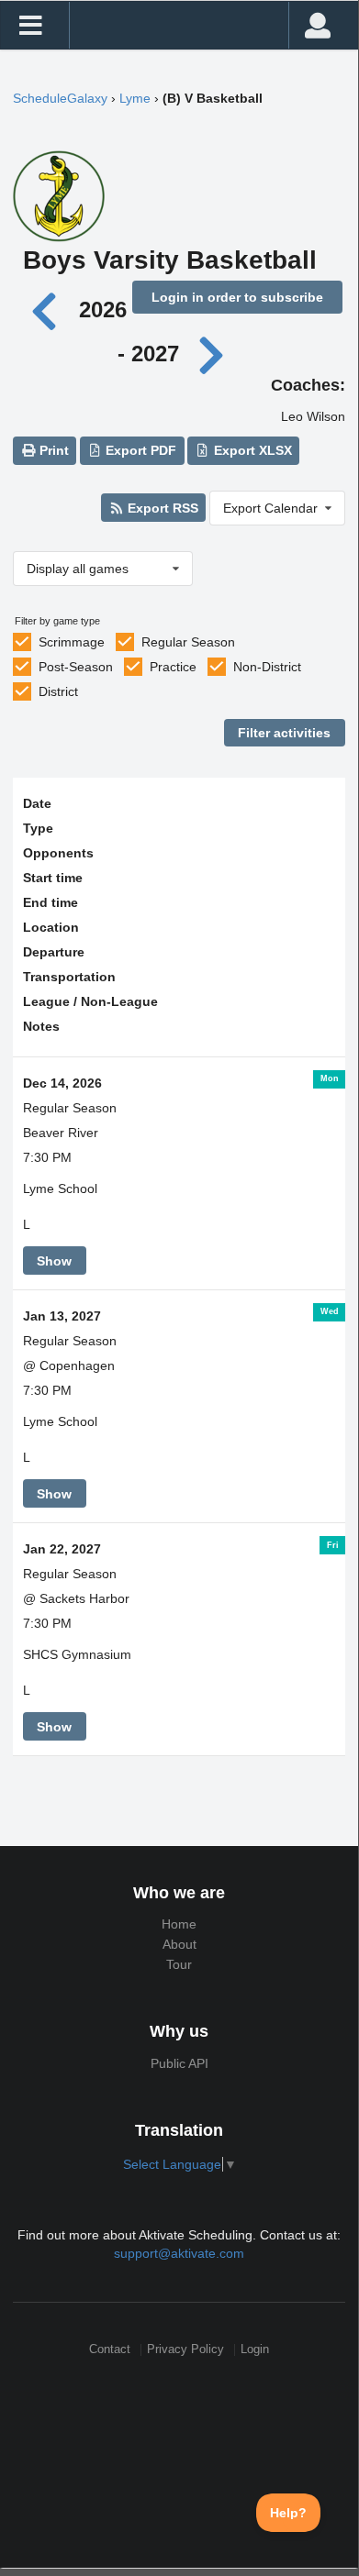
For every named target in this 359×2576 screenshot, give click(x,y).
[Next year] (213, 354)
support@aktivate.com (179, 2253)
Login (255, 2350)
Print (52, 450)
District (58, 691)
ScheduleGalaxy (60, 98)
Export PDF (139, 450)
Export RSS (161, 508)
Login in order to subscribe (237, 297)
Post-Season (76, 667)
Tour (179, 1964)
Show (54, 1261)
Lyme (135, 98)
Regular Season (188, 642)
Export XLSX (251, 450)
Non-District (267, 667)
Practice (173, 667)
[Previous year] (48, 310)
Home (179, 1924)
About (179, 1944)
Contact (110, 2350)
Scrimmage (72, 642)
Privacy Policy (185, 2350)
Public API (179, 2063)
